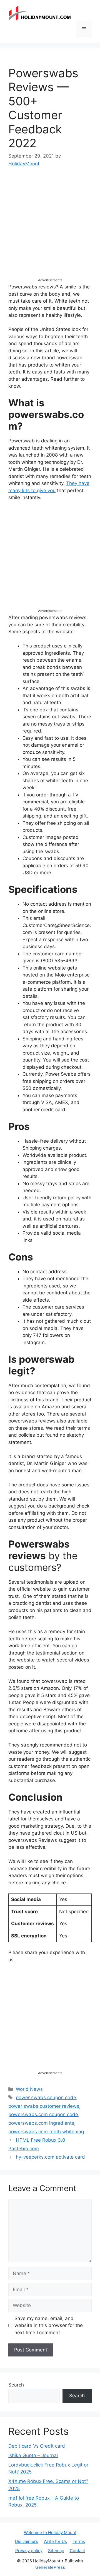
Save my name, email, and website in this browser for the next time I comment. (49, 2325)
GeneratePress (50, 2567)
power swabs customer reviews (44, 2106)
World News (29, 2089)
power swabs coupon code (46, 2097)
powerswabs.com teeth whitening (46, 2132)
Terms (79, 2541)
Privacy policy (29, 2551)
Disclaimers (27, 2541)
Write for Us (55, 2541)
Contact (77, 2551)
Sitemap (56, 2551)
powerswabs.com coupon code (43, 2114)
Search (16, 2385)
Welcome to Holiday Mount (50, 2533)
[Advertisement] (50, 228)
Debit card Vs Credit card (37, 2446)
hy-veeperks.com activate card (50, 2157)
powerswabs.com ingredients (41, 2123)
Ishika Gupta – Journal (33, 2455)
